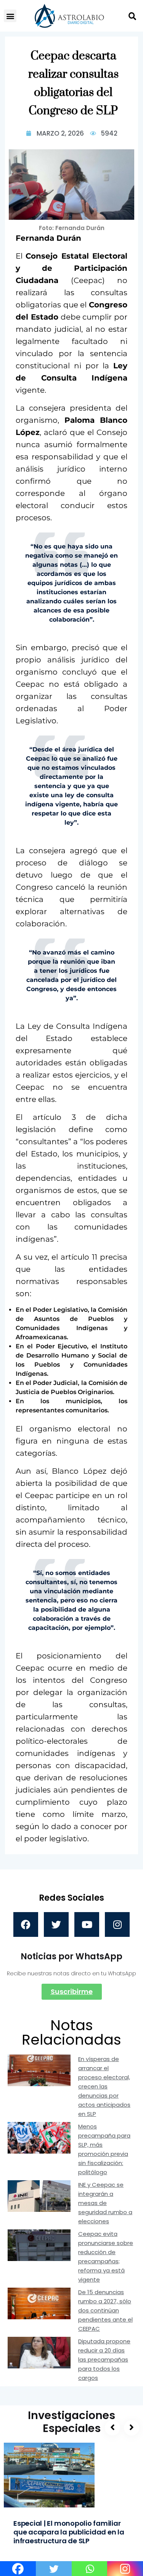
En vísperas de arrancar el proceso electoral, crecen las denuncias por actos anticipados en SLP (104, 2086)
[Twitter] (56, 1924)
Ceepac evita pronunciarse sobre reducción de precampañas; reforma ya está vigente (106, 2257)
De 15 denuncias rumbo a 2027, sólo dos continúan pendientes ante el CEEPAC (105, 2310)
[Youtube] (87, 1924)
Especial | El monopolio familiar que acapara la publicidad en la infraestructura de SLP (69, 2532)
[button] (10, 16)
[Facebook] (26, 1924)
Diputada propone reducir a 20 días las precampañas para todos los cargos (104, 2359)
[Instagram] (117, 1924)
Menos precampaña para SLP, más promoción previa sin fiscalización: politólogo (104, 2149)
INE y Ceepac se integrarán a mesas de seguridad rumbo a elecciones (105, 2203)
